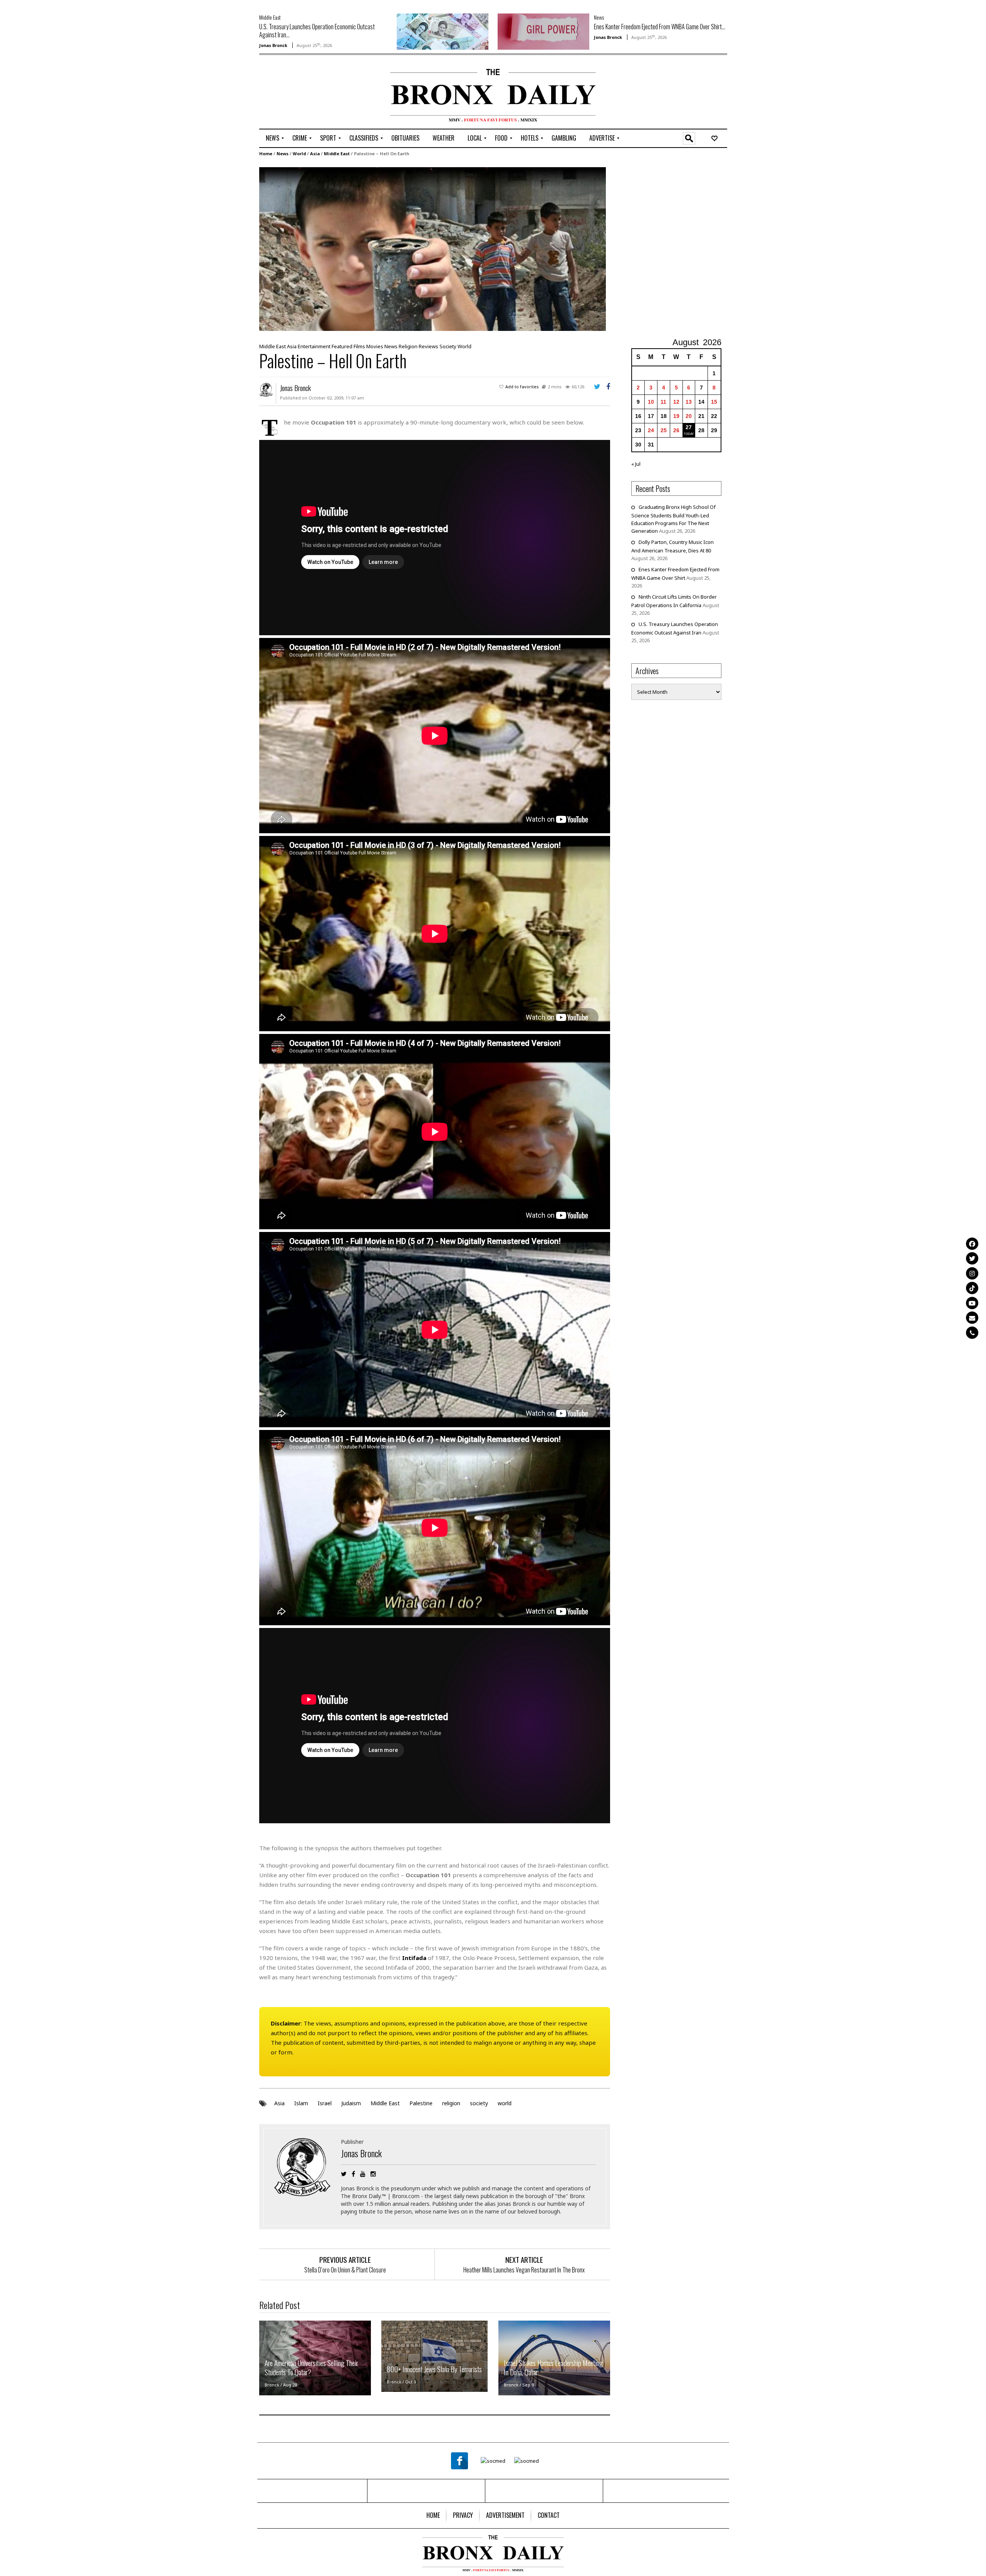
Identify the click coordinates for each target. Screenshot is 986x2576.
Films (359, 346)
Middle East (270, 17)
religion (451, 2103)
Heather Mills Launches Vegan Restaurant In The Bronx (524, 2270)
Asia (315, 154)
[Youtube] (972, 1303)
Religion (408, 346)
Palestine (421, 2103)
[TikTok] (972, 1288)
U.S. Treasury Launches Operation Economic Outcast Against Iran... (317, 31)
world (505, 2103)
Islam (301, 2103)
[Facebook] (972, 1244)
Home (266, 154)
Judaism (351, 2103)
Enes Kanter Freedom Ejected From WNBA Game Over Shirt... (660, 27)
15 (714, 402)
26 (676, 430)
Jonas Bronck (273, 45)
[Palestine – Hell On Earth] (433, 248)
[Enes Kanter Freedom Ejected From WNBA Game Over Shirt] (543, 31)
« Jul (636, 464)
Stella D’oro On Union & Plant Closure (345, 2270)
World (299, 154)
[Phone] (972, 1332)
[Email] (972, 1318)
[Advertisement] (304, 93)
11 (663, 402)
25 (664, 430)
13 (689, 402)
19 (676, 416)
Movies (375, 346)
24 (651, 430)
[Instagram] (972, 1273)
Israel (325, 2103)
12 (676, 402)
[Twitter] (972, 1259)
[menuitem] (272, 138)
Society (448, 346)
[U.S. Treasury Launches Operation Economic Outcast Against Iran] (443, 31)
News (599, 17)
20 (689, 416)
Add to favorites (522, 387)
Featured (342, 346)
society (479, 2103)
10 (651, 402)
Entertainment (314, 346)
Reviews (428, 346)
